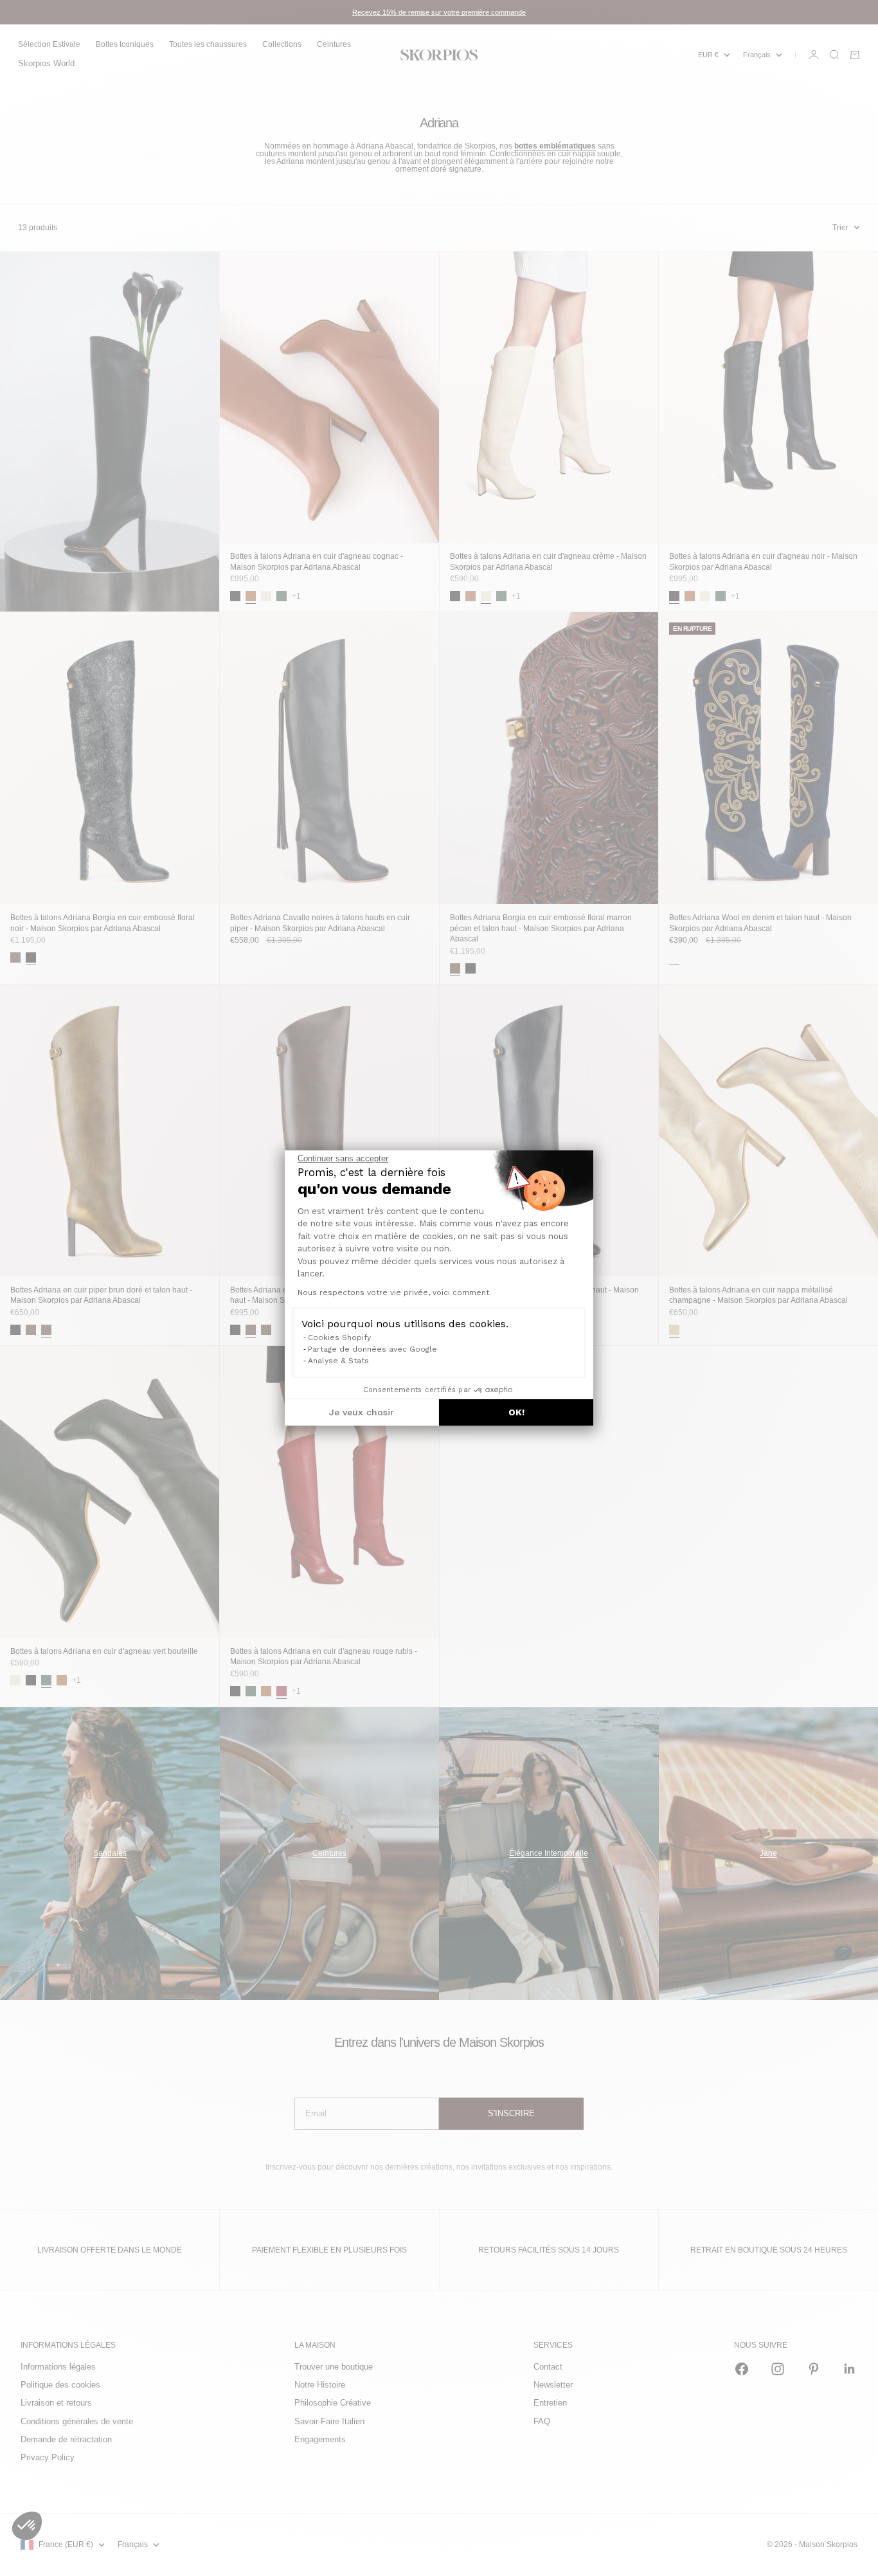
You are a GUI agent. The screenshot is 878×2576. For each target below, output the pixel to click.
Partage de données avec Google (372, 1349)
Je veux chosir (362, 1412)
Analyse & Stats (338, 1361)
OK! (516, 1412)
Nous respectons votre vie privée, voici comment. (394, 1293)
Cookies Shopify (339, 1338)
